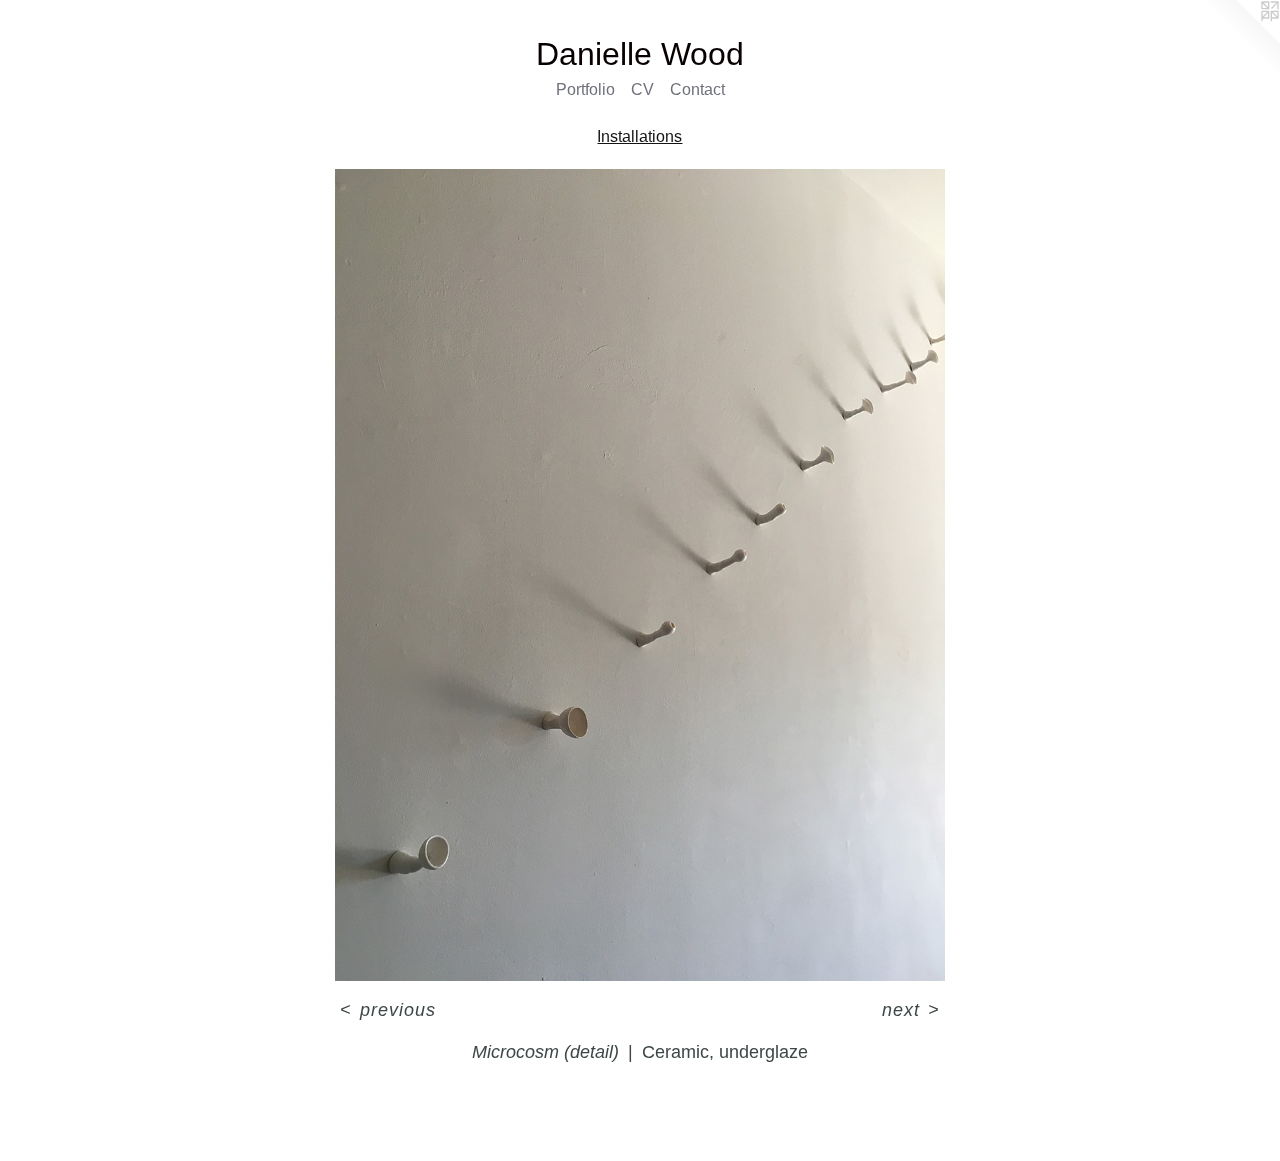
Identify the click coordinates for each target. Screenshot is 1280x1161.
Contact (697, 89)
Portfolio (585, 89)
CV (642, 89)
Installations (639, 136)
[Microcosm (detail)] (640, 575)
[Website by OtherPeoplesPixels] (1240, 40)
